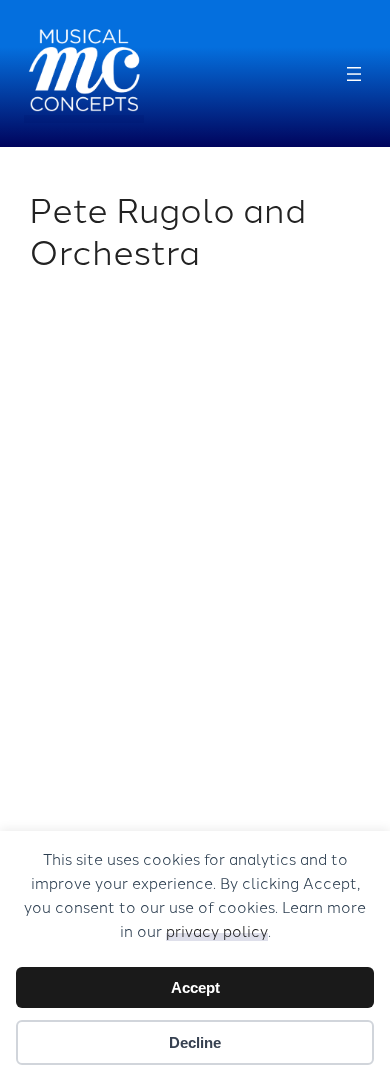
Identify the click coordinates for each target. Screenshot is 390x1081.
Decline (195, 1042)
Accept (195, 987)
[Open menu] (354, 74)
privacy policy (217, 930)
